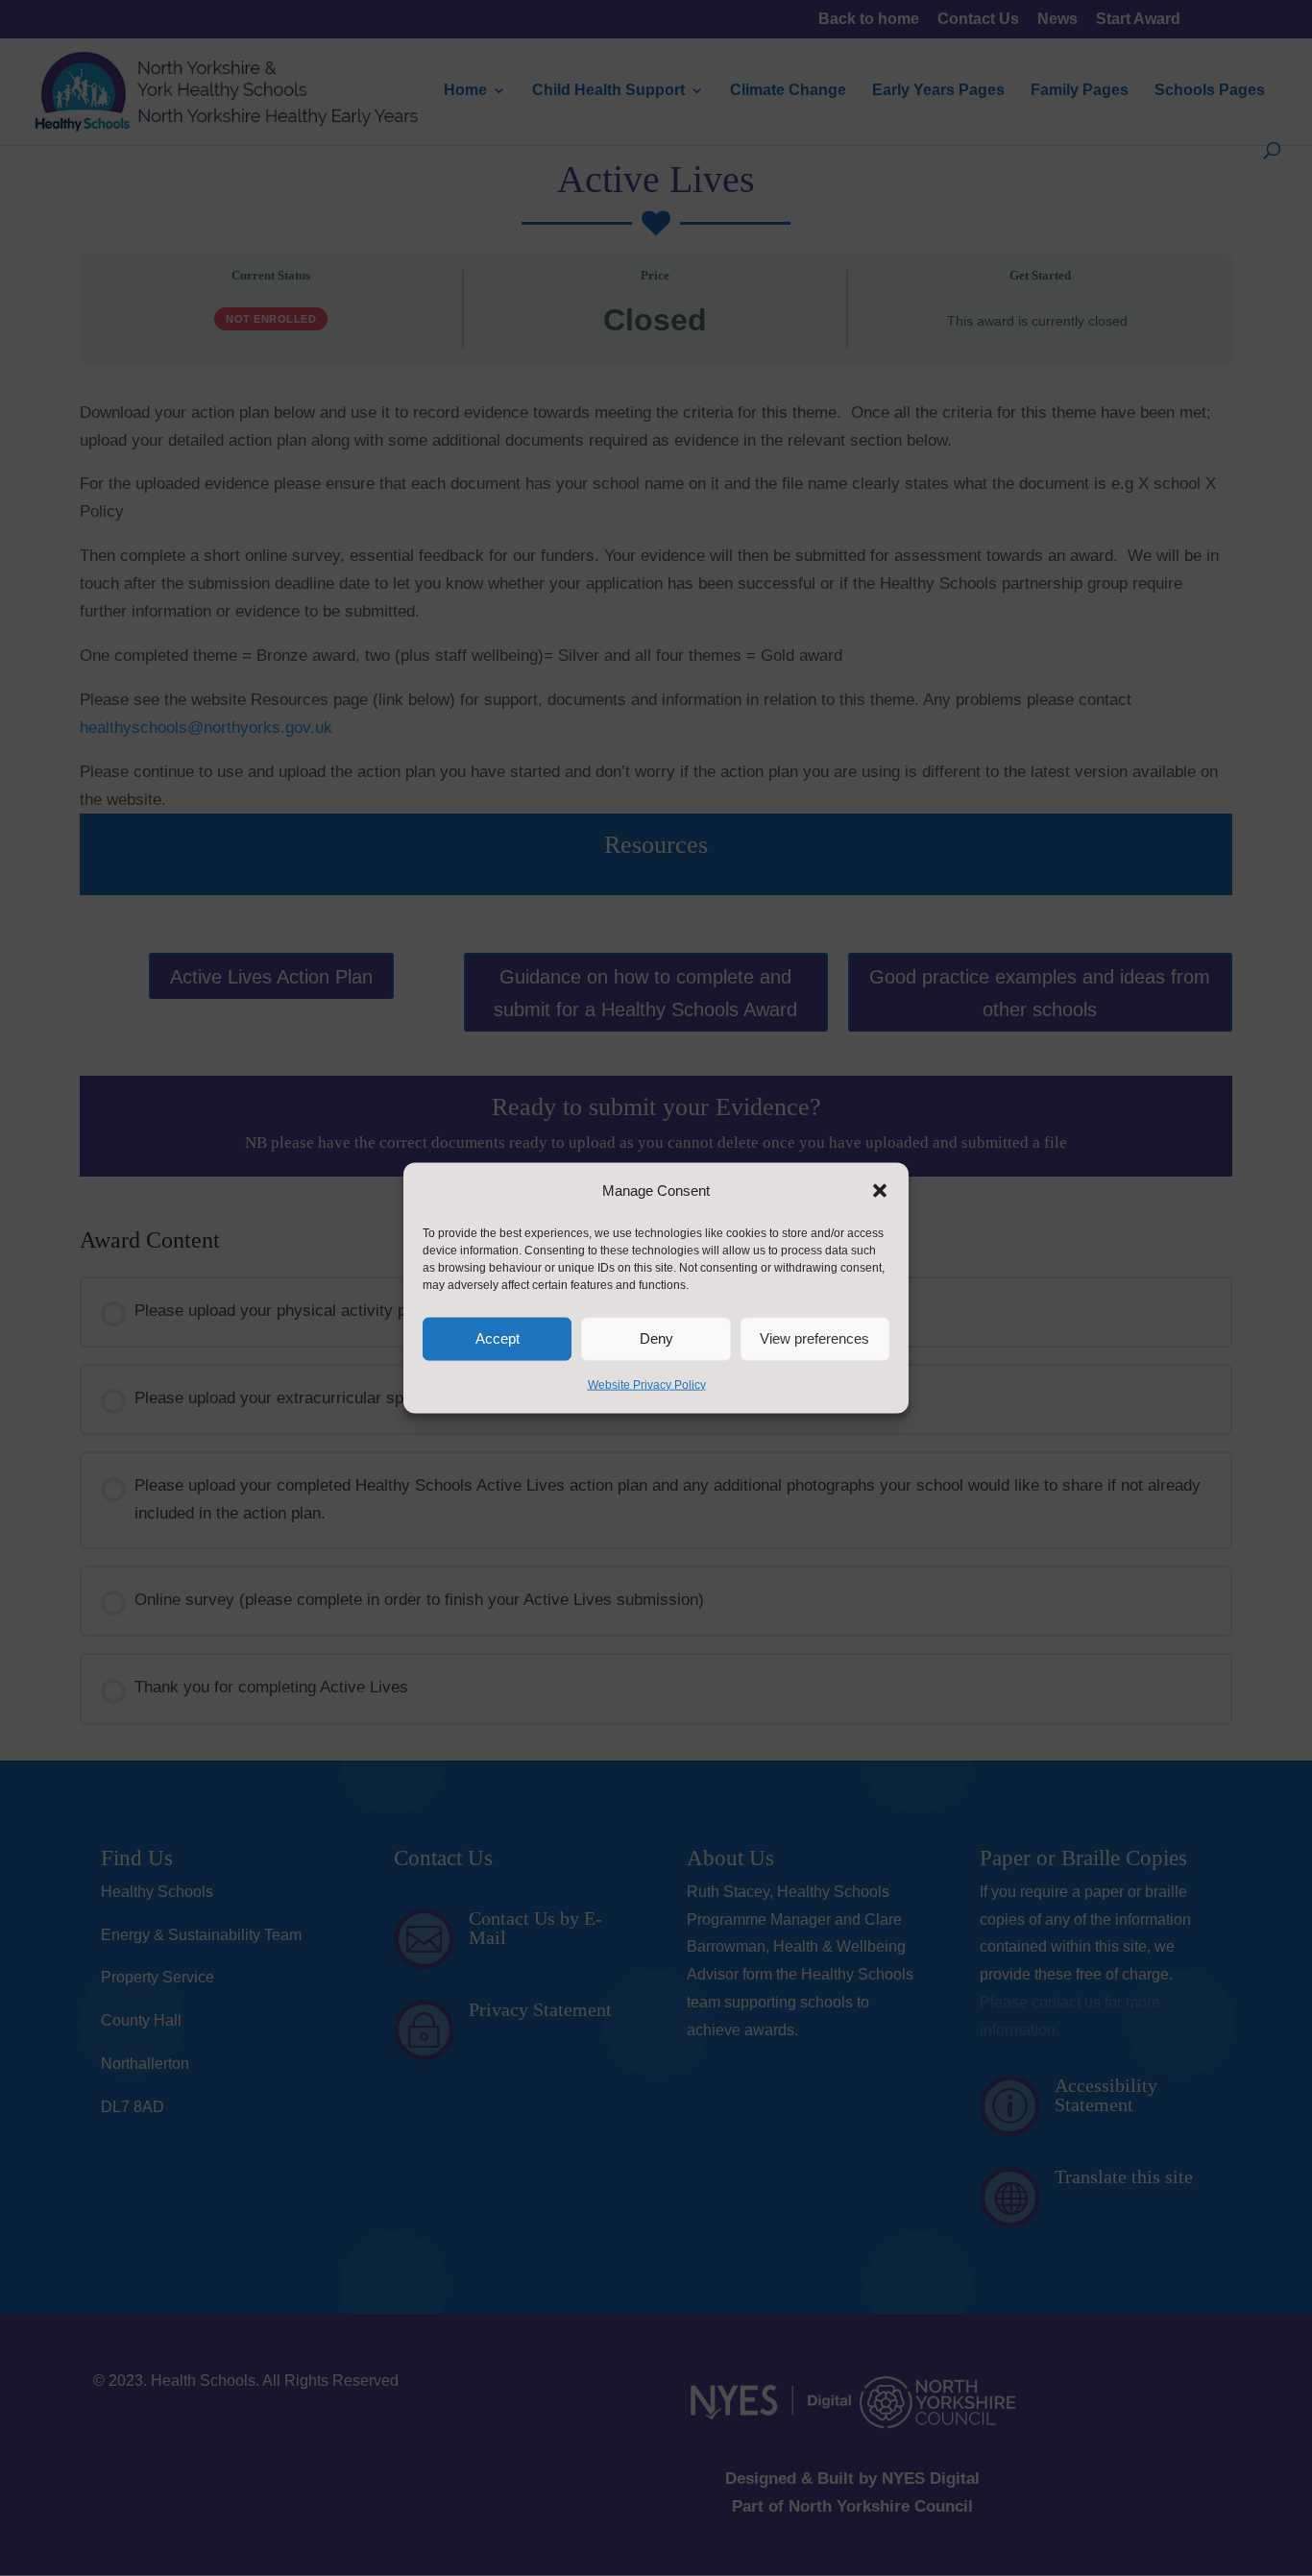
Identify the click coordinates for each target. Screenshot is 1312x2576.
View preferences (814, 1338)
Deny (656, 1338)
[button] (880, 1191)
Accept (498, 1338)
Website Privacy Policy (647, 1385)
